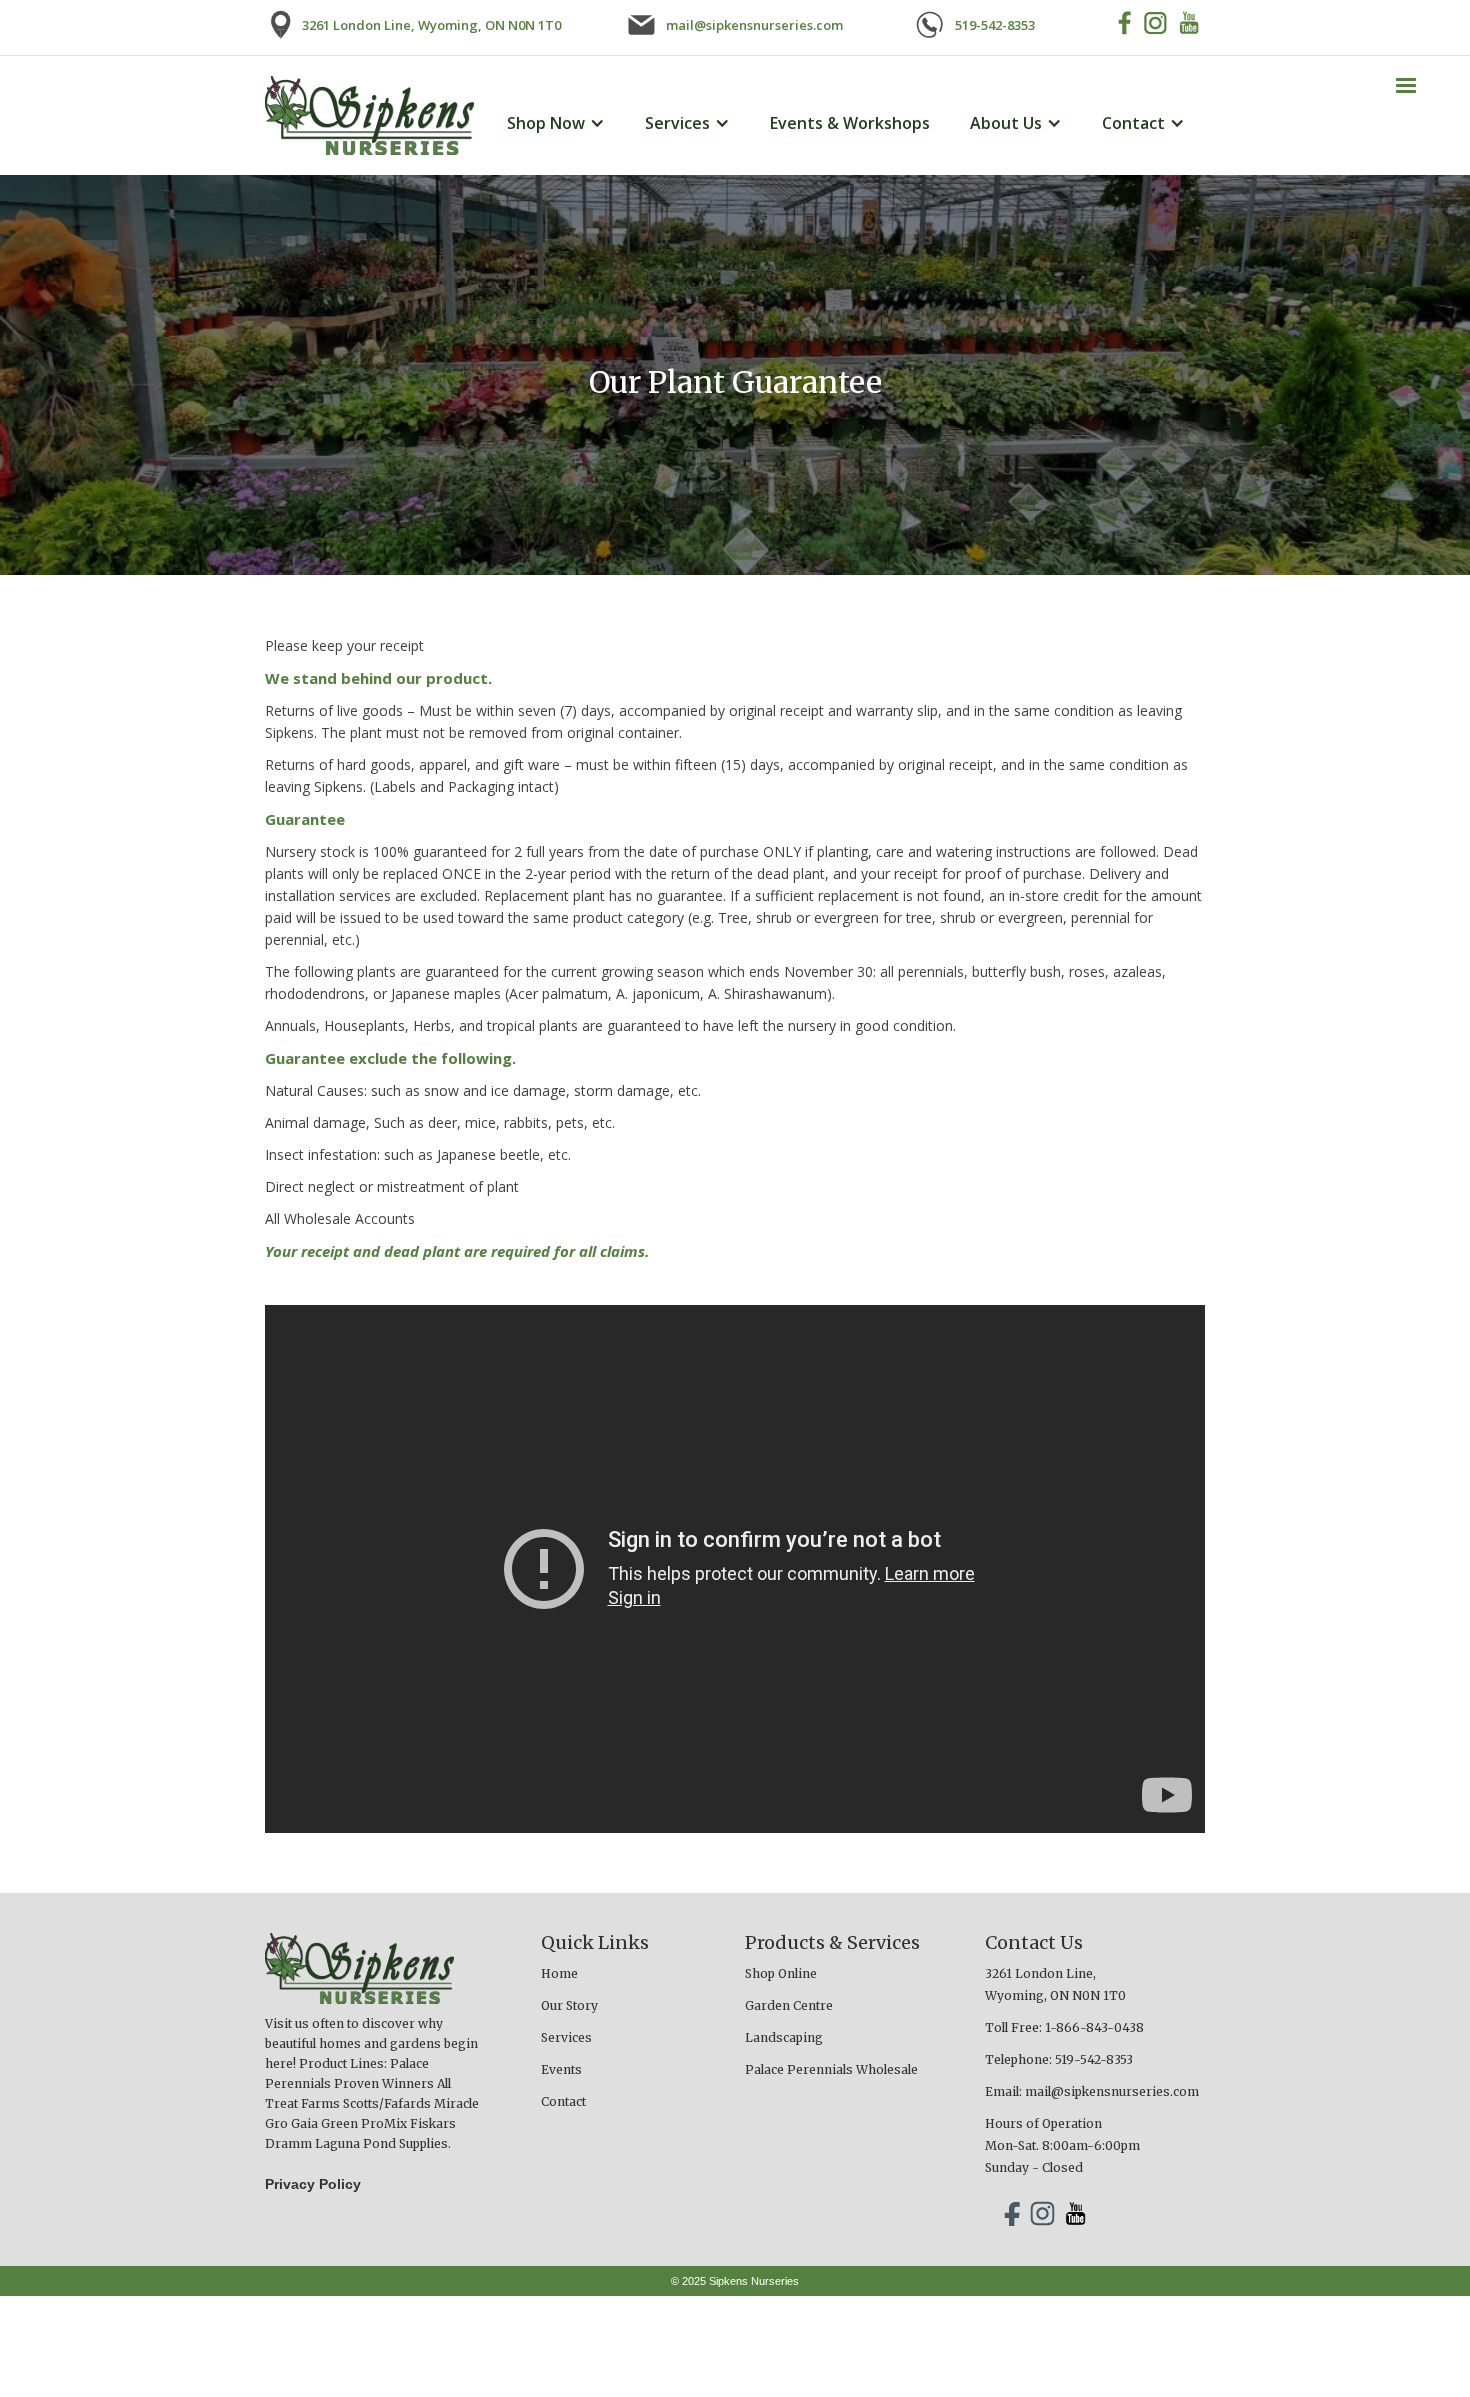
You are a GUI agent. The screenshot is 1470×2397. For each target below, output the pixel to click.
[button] (1406, 86)
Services (566, 2037)
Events (561, 2069)
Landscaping (784, 2037)
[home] (369, 115)
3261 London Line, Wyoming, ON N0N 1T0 (1055, 1984)
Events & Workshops (850, 123)
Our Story (569, 2005)
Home (559, 1973)
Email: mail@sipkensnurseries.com (1092, 2091)
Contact (563, 2101)
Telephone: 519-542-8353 (1059, 2059)
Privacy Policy (313, 2184)
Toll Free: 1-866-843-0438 (1064, 2027)
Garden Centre (789, 2005)
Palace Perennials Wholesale (831, 2069)
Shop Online (781, 1973)
